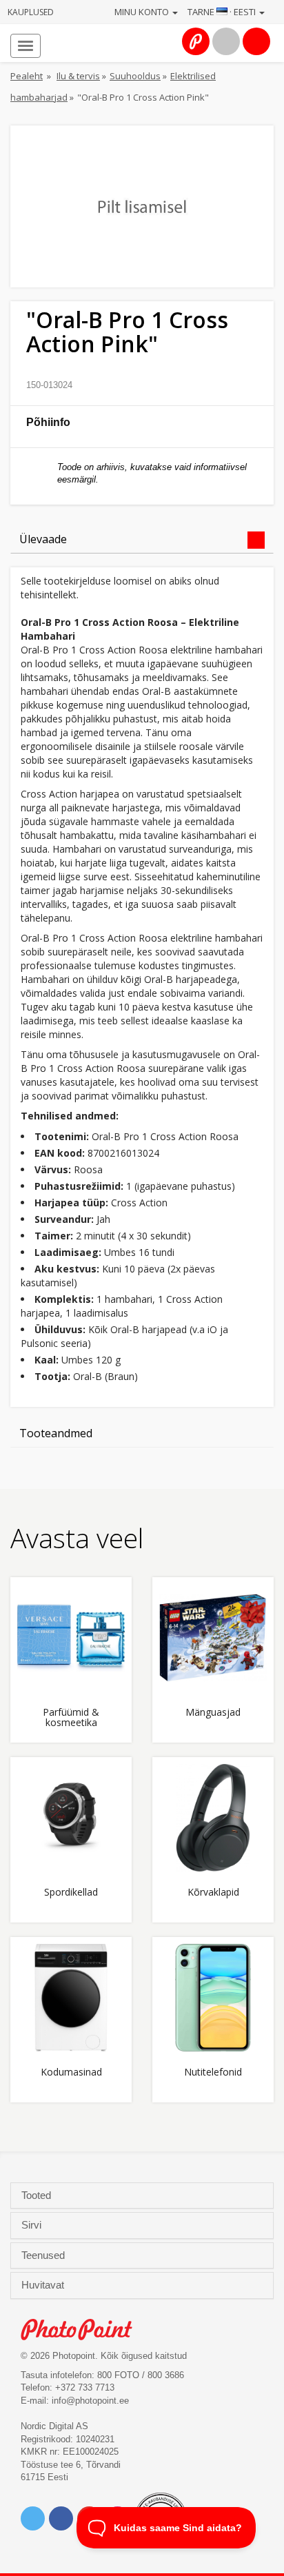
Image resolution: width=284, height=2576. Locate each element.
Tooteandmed (56, 1433)
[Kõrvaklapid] (213, 1818)
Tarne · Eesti (223, 12)
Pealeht (27, 76)
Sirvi (33, 2225)
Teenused (44, 2255)
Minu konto (143, 12)
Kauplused (31, 12)
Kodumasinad (71, 2072)
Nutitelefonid (213, 2072)
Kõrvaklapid (213, 1893)
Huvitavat (44, 2285)
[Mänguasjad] (213, 1638)
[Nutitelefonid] (213, 1998)
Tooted (38, 2195)
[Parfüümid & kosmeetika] (71, 1638)
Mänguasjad (213, 1713)
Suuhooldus (135, 76)
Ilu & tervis (78, 76)
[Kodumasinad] (71, 1998)
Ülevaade (43, 539)
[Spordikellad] (71, 1818)
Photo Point (84, 2330)
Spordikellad (71, 1893)
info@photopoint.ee (90, 2401)
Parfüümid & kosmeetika (71, 1718)
